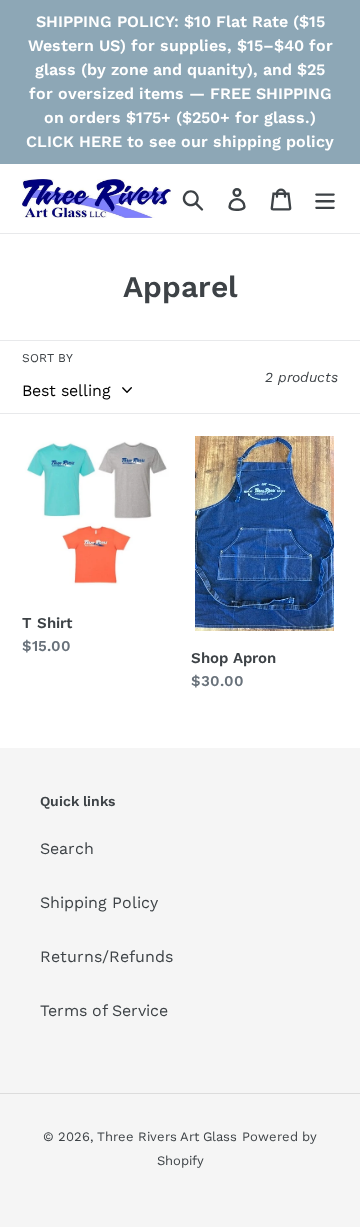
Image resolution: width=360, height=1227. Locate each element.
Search (67, 848)
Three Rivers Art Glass (167, 1136)
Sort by (47, 358)
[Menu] (325, 198)
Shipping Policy (99, 902)
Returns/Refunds (106, 956)
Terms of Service (104, 1010)
